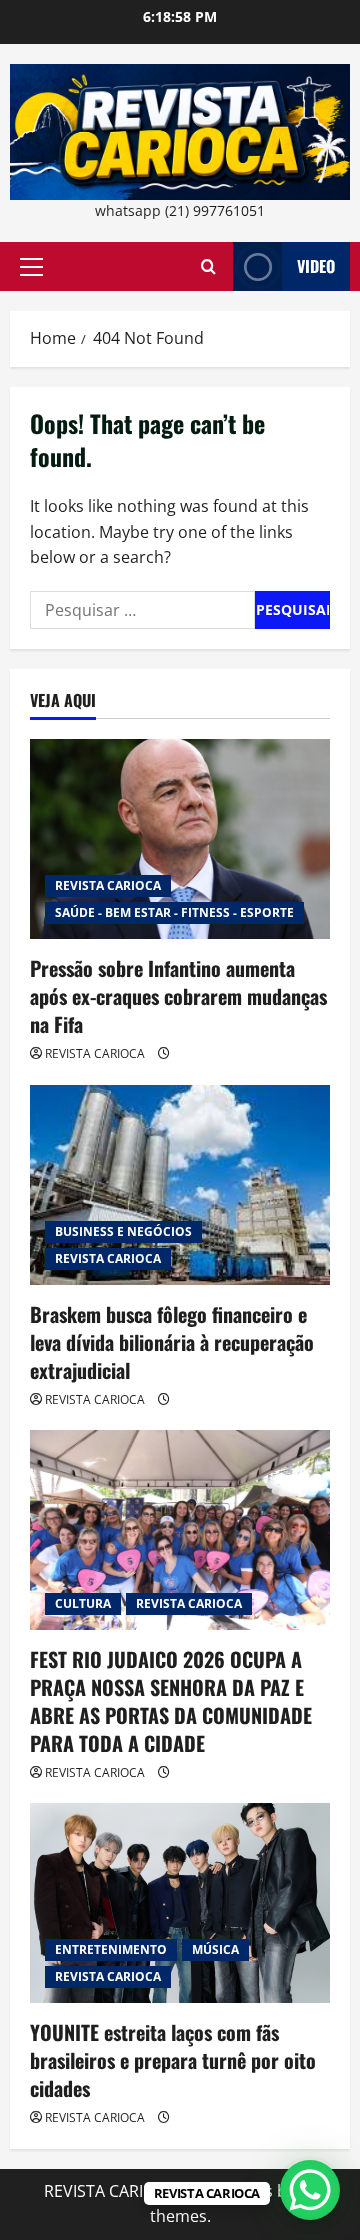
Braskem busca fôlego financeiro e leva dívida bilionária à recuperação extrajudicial (172, 1342)
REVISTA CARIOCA (108, 885)
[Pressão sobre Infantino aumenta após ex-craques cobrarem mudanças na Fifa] (180, 839)
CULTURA (83, 1603)
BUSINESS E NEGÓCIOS (123, 1231)
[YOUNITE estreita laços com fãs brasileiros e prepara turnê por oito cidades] (180, 1903)
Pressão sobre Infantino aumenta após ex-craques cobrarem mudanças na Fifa (178, 996)
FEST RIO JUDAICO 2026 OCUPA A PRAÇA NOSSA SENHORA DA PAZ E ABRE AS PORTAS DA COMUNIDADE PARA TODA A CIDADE (171, 1701)
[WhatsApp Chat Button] (310, 2190)
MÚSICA (215, 1949)
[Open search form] (208, 266)
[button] (31, 267)
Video (316, 266)
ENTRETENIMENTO (111, 1949)
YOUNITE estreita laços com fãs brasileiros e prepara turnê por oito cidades (173, 2060)
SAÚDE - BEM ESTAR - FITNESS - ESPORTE (174, 912)
